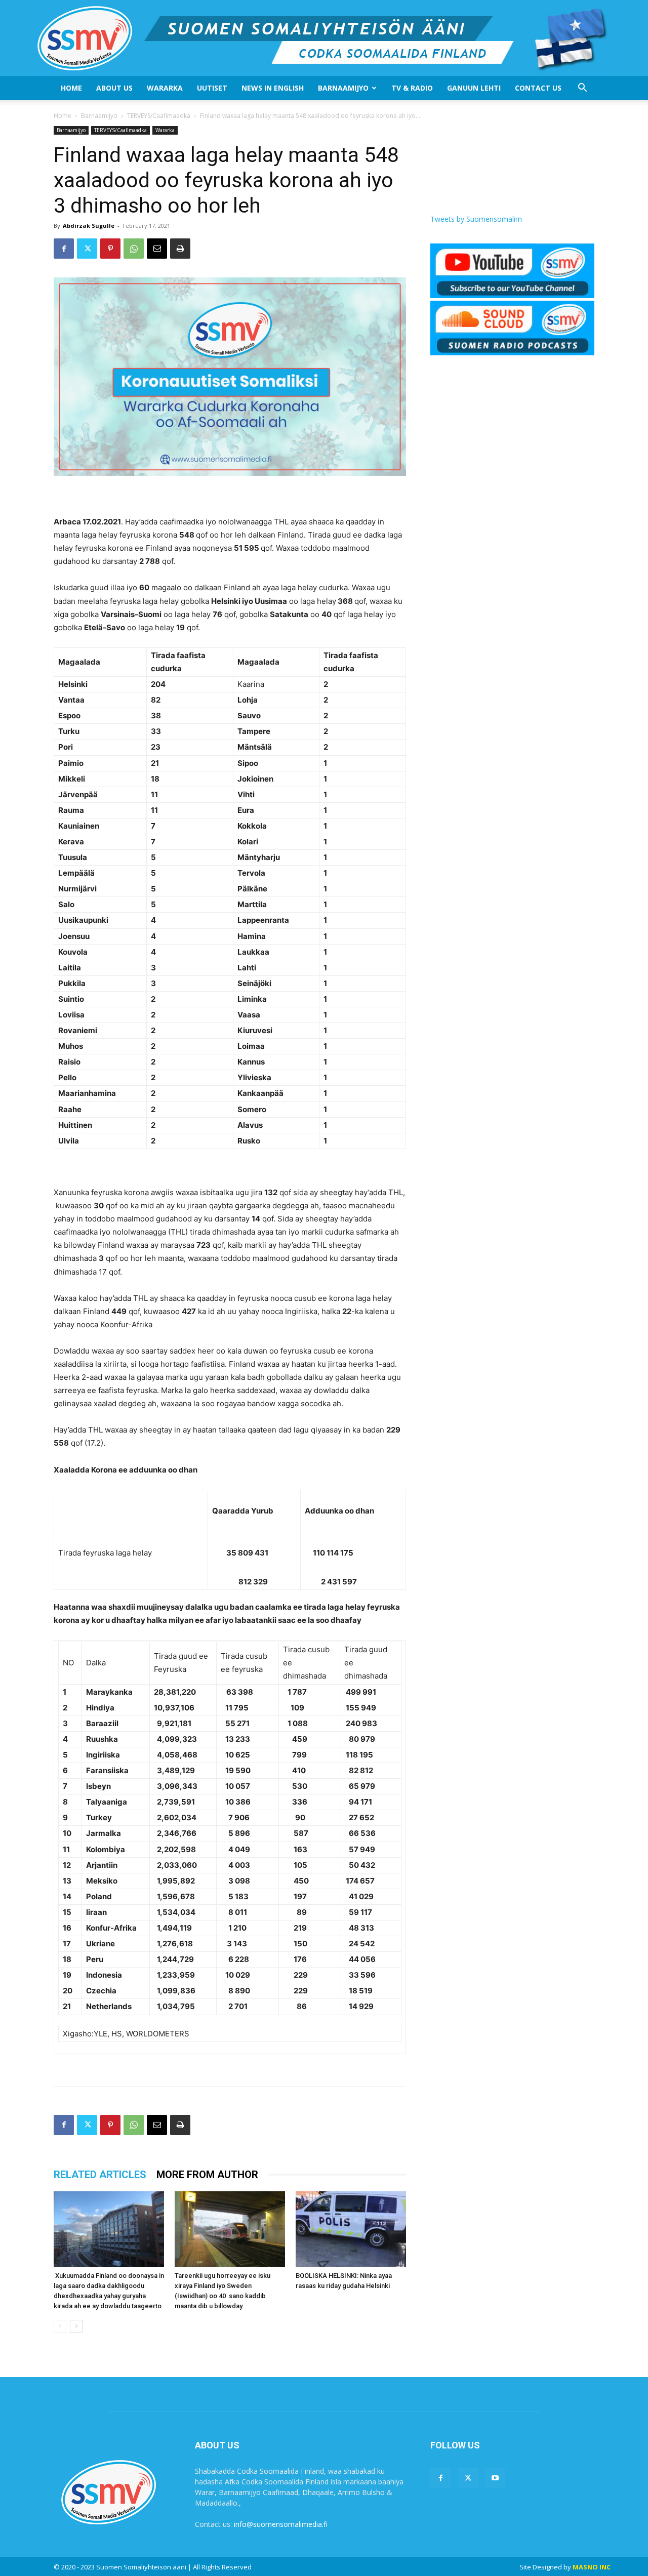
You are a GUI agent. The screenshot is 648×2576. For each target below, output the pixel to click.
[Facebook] (64, 249)
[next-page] (76, 2326)
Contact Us (538, 88)
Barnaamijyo (343, 88)
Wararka (165, 88)
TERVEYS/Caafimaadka (159, 116)
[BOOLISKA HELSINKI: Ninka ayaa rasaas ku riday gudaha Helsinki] (351, 2229)
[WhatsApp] (134, 249)
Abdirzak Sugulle (89, 226)
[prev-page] (60, 2326)
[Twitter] (87, 249)
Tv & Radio (412, 88)
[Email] (157, 249)
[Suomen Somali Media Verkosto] (324, 38)
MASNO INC (592, 2567)
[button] (582, 89)
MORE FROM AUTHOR (207, 2175)
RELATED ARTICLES (100, 2175)
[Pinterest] (110, 249)
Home (71, 88)
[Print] (180, 249)
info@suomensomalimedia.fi (281, 2524)
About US (114, 88)
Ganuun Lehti (474, 88)
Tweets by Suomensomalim (476, 219)
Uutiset (212, 88)
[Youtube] (495, 2478)
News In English (273, 88)
